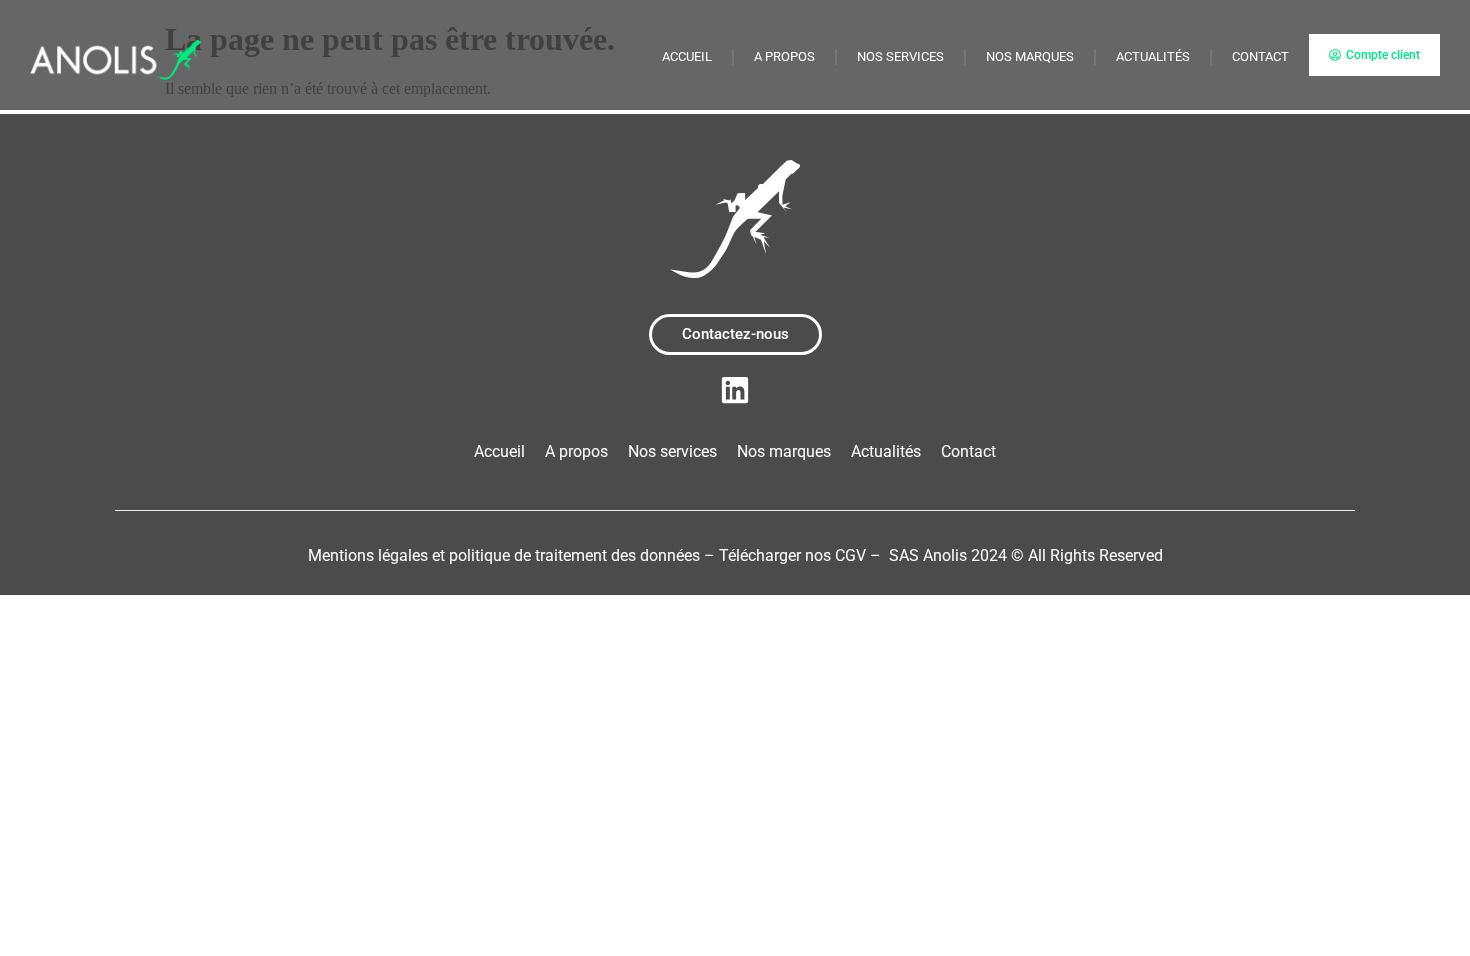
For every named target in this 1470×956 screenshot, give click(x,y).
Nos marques (1030, 56)
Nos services (900, 56)
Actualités (1153, 56)
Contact (1260, 56)
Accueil (687, 56)
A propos (784, 56)
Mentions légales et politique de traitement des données (504, 555)
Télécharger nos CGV (792, 555)
